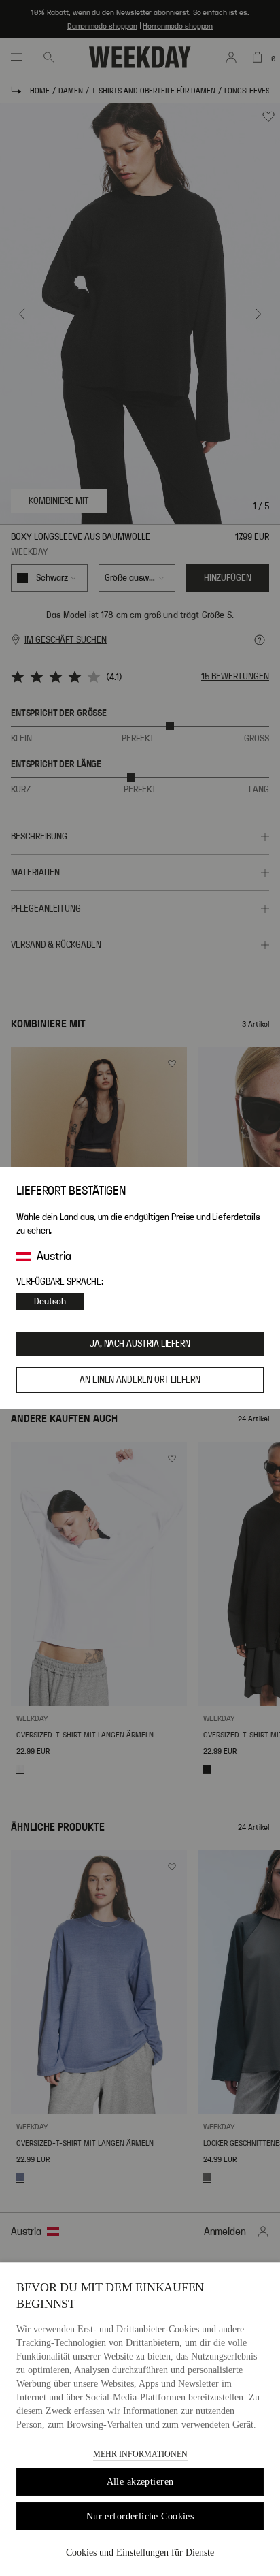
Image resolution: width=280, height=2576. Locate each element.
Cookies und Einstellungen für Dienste (140, 2553)
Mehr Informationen (140, 2454)
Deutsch (50, 1302)
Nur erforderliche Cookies (140, 2516)
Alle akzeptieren (140, 2482)
